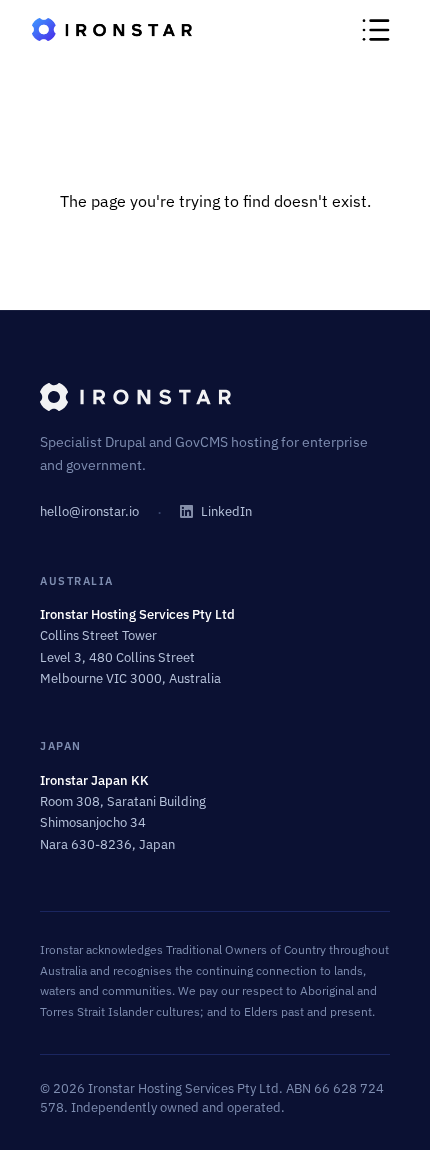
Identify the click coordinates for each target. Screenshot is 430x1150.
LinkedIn (226, 511)
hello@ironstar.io (89, 511)
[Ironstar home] (215, 397)
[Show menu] (376, 30)
